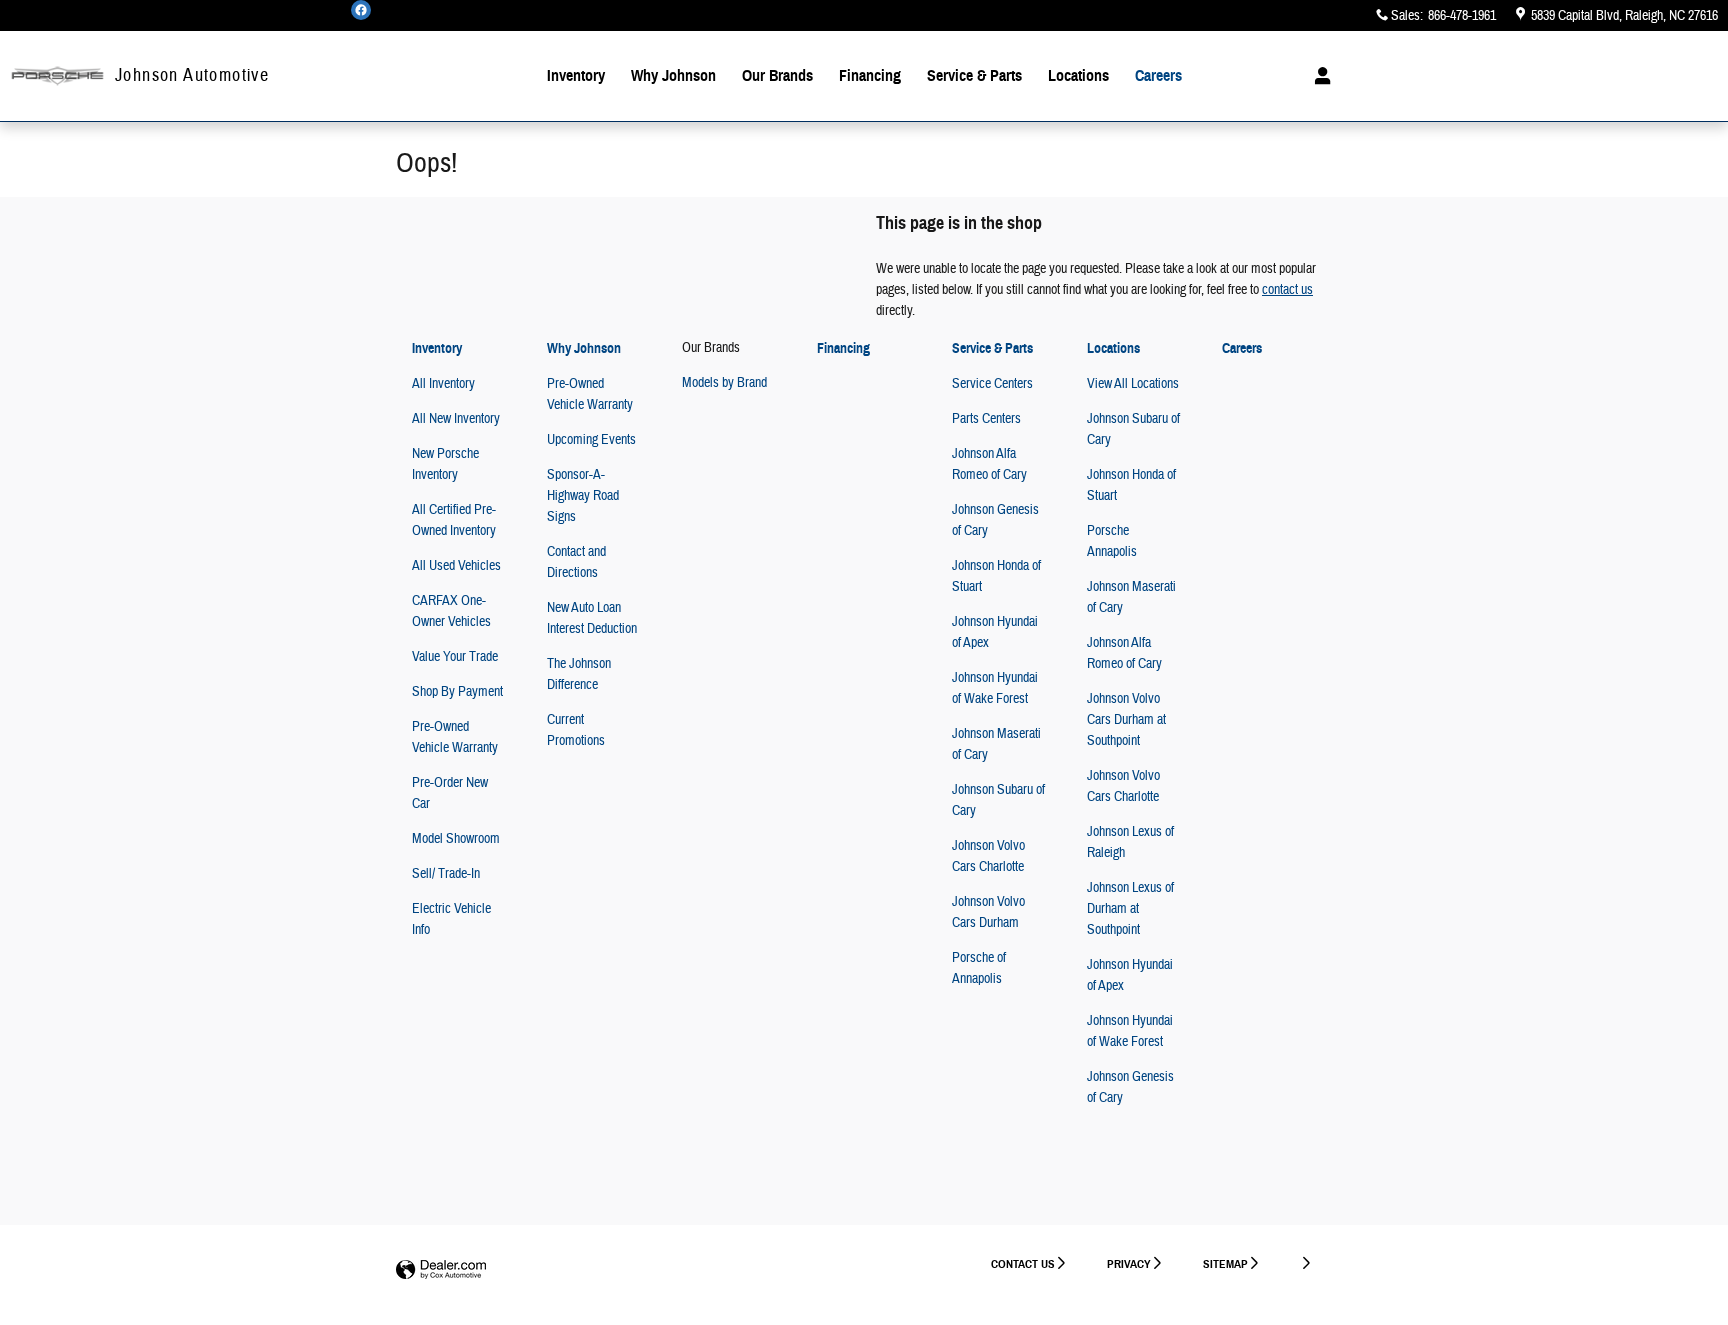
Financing (870, 75)
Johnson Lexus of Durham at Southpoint (1130, 909)
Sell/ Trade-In (446, 874)
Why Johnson (673, 75)
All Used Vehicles (456, 566)
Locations (1078, 75)
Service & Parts (974, 75)
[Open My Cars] (1317, 76)
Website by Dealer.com (441, 1270)
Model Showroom (456, 839)
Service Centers (992, 384)
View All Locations (1133, 384)
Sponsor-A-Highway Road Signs (583, 496)
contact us (1287, 290)
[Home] (57, 76)
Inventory (576, 75)
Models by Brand (724, 383)
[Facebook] (361, 10)
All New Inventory (456, 419)
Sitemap (1225, 1263)
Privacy (1129, 1263)
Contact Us (1023, 1263)
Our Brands (777, 75)
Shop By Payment (457, 692)
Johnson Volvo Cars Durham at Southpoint (1126, 720)
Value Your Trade (455, 657)
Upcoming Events (591, 440)
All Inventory (443, 384)
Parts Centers (986, 419)
